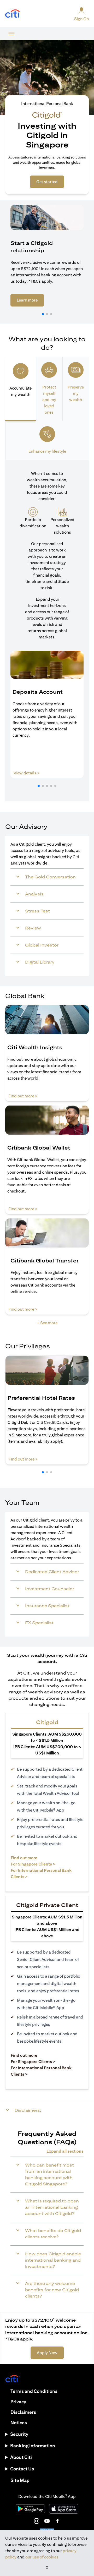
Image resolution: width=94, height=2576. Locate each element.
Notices (19, 2423)
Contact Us (22, 2469)
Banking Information (33, 2446)
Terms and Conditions (34, 2391)
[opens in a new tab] (13, 14)
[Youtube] (47, 2521)
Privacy (18, 2402)
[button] (43, 314)
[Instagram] (37, 2521)
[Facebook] (57, 2521)
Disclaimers (23, 2412)
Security (19, 2434)
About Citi (21, 2457)
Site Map (20, 2480)
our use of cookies (42, 2557)
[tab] (20, 389)
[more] (11, 34)
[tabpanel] (47, 631)
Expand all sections (65, 2151)
